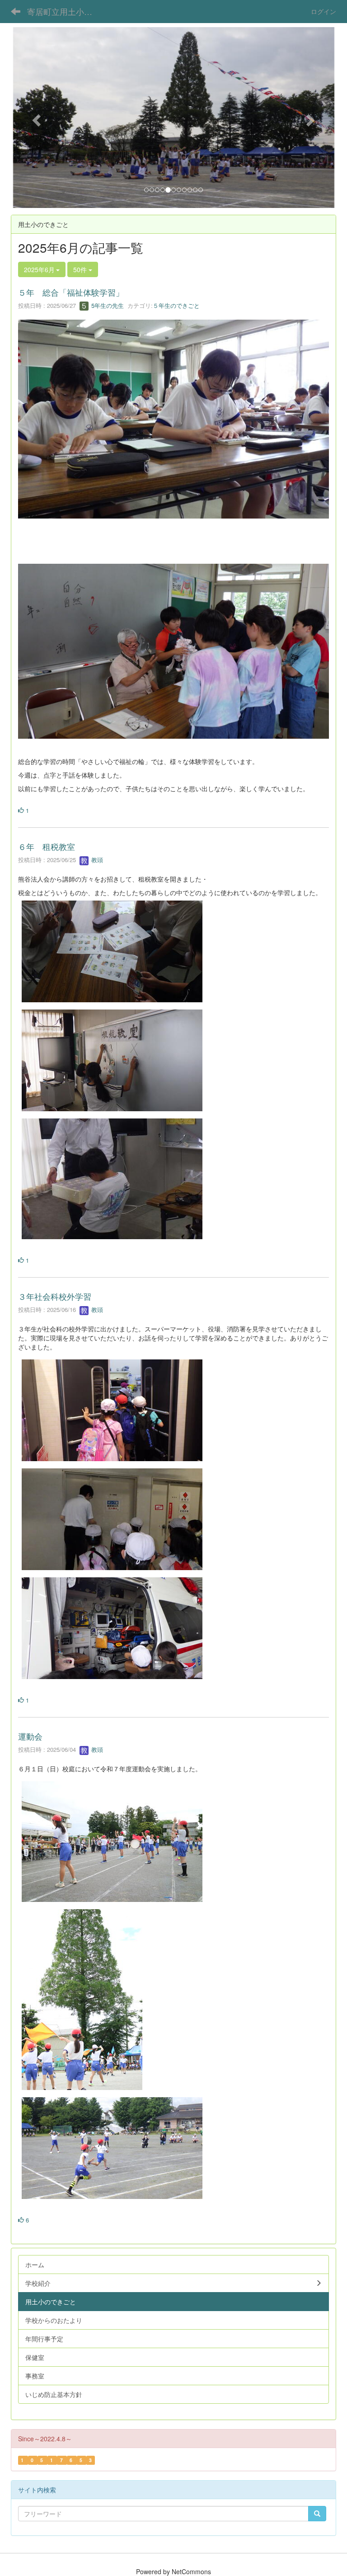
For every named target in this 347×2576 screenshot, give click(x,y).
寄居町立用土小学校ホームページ (65, 11)
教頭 (96, 860)
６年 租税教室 (47, 846)
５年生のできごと (176, 305)
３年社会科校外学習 (55, 1296)
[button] (35, 118)
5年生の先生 (107, 305)
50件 (81, 269)
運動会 (30, 1736)
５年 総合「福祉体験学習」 (71, 292)
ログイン (324, 11)
